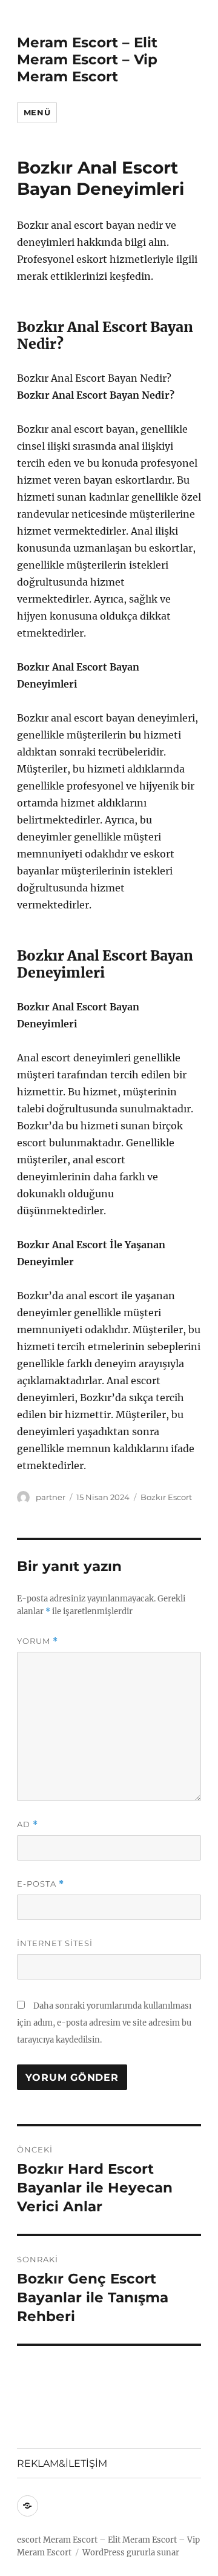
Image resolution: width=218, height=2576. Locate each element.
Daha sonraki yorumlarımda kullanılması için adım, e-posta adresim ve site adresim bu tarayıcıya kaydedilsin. (104, 2023)
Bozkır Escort (166, 1497)
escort (29, 2540)
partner (51, 1497)
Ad (28, 1824)
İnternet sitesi (55, 1943)
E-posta (41, 1884)
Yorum (38, 1641)
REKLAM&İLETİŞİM (62, 2463)
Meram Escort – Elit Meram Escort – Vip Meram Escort (87, 59)
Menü (37, 112)
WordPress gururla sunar (131, 2553)
